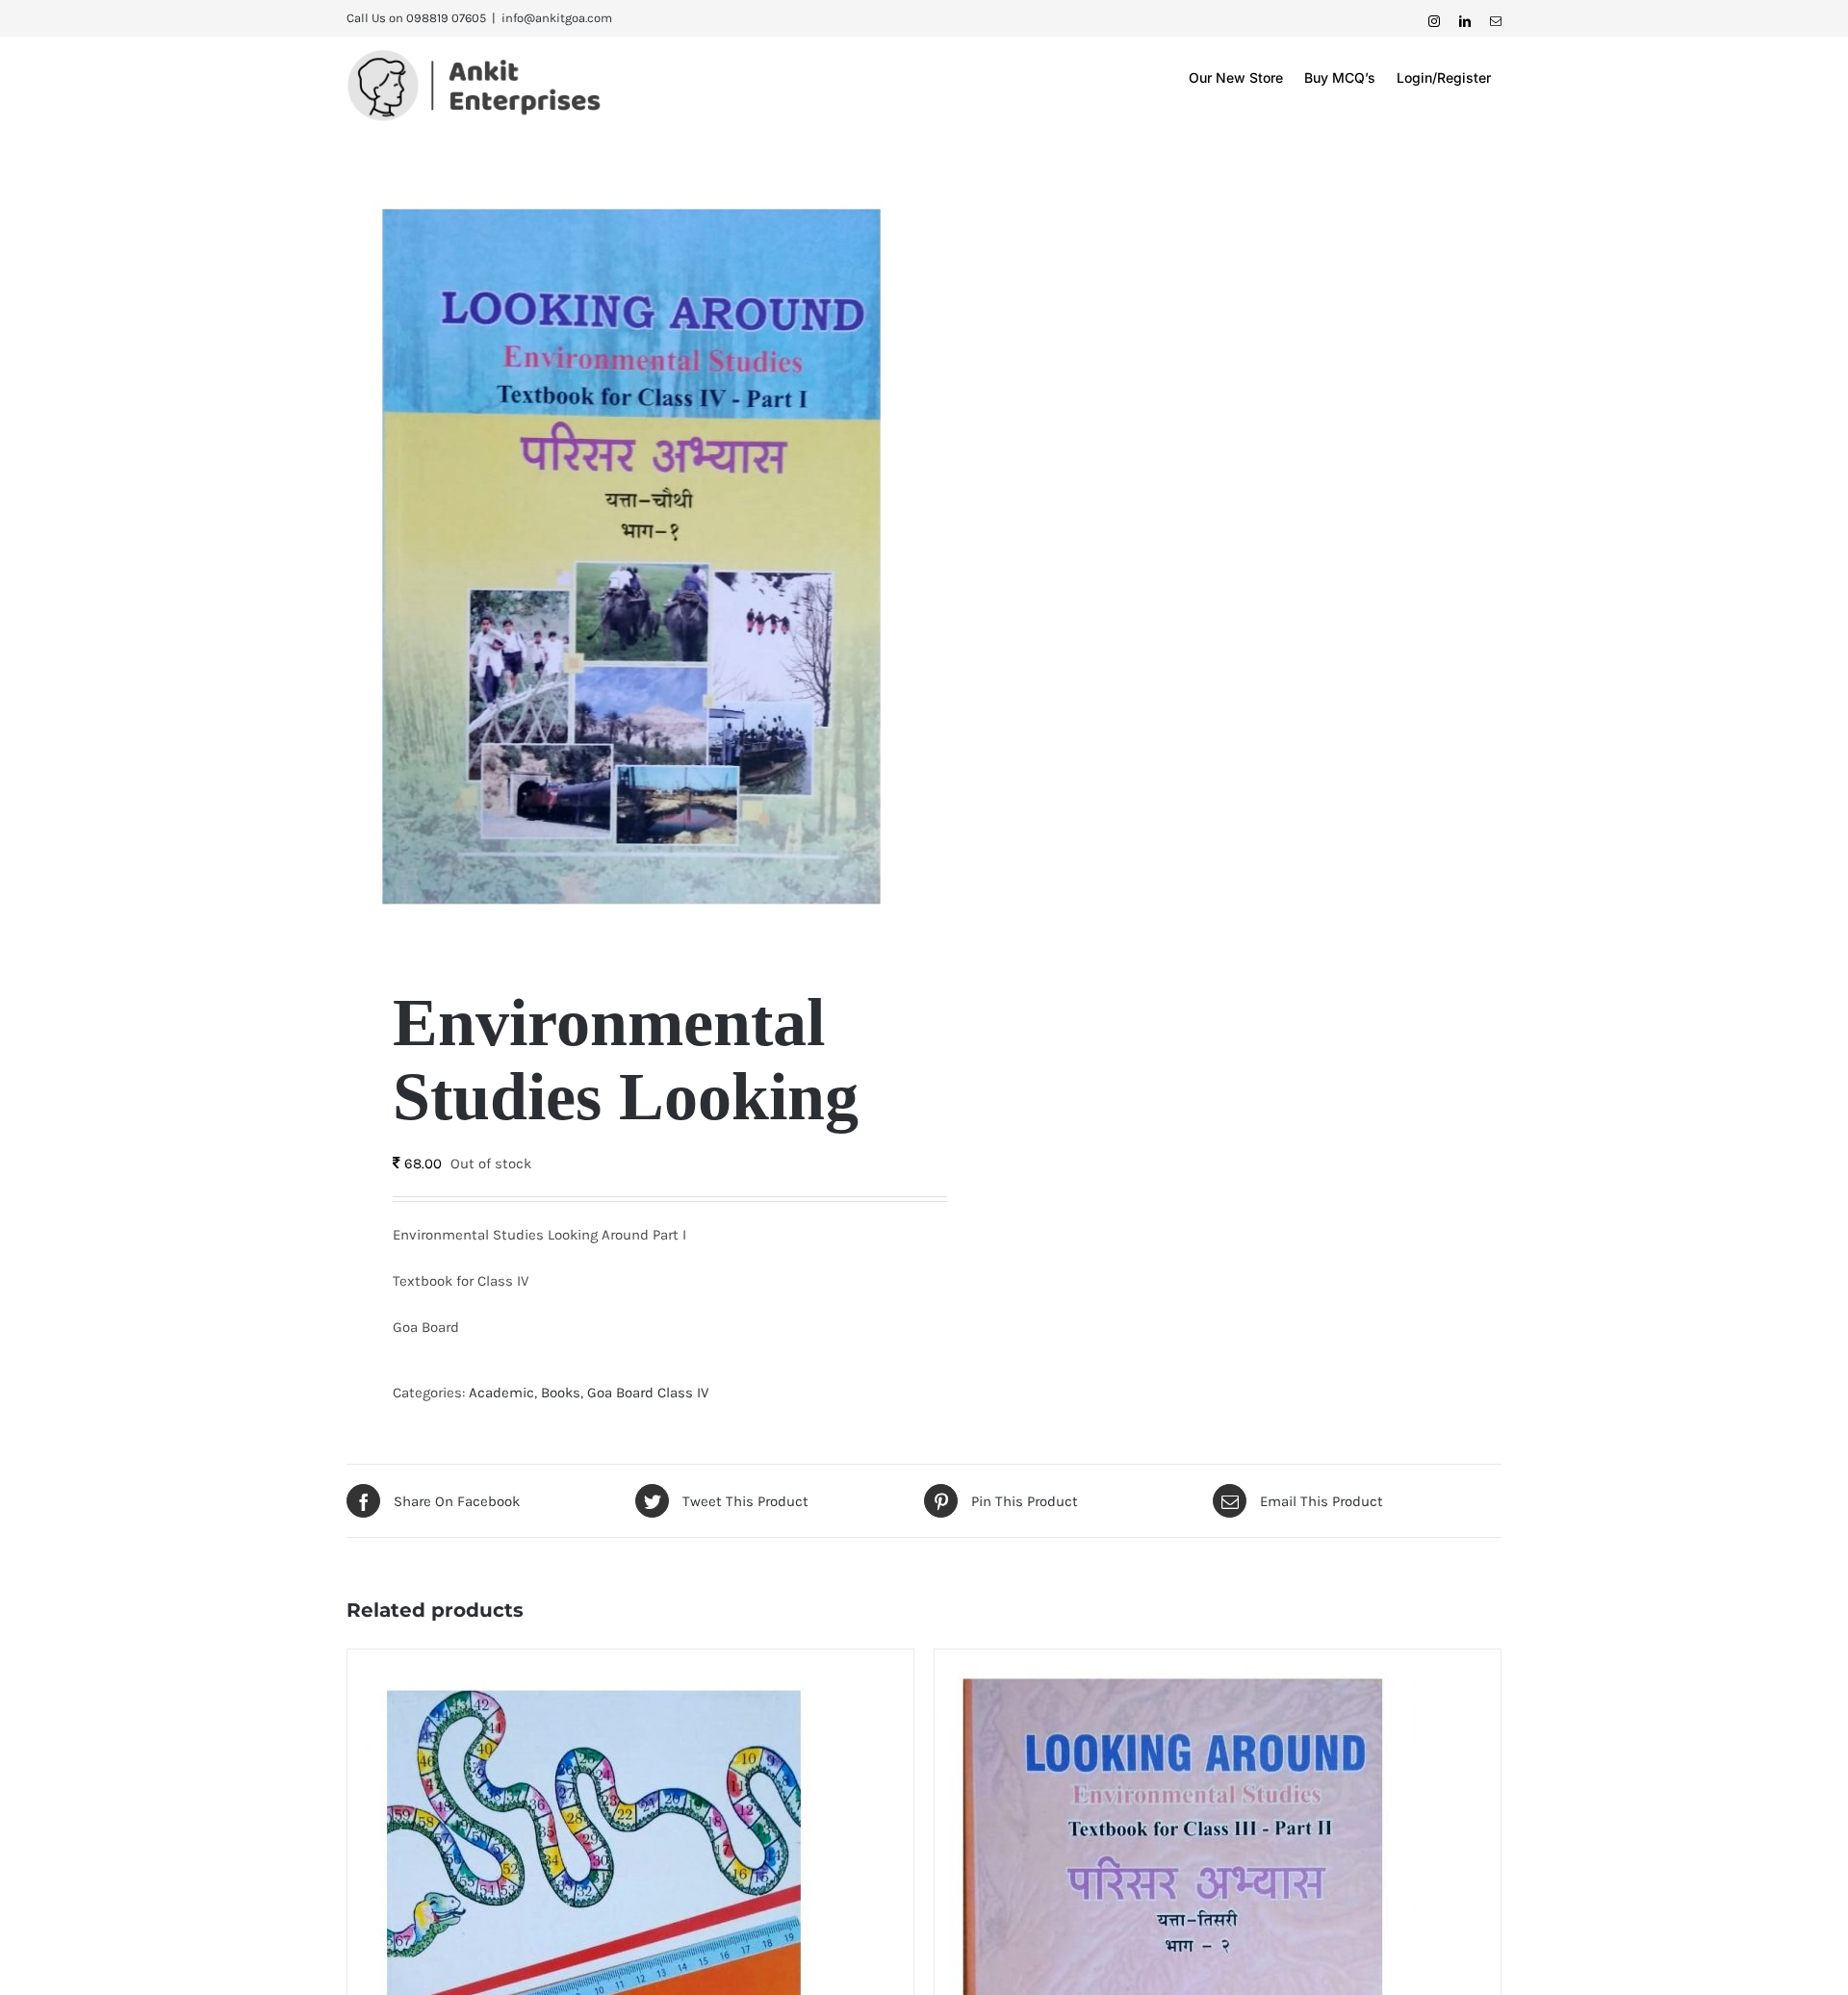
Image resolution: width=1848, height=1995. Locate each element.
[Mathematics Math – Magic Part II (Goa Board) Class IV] (588, 1663)
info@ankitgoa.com (557, 18)
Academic (501, 1393)
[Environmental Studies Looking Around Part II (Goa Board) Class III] (1175, 1663)
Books (561, 1393)
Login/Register (1444, 77)
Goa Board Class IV (648, 1393)
